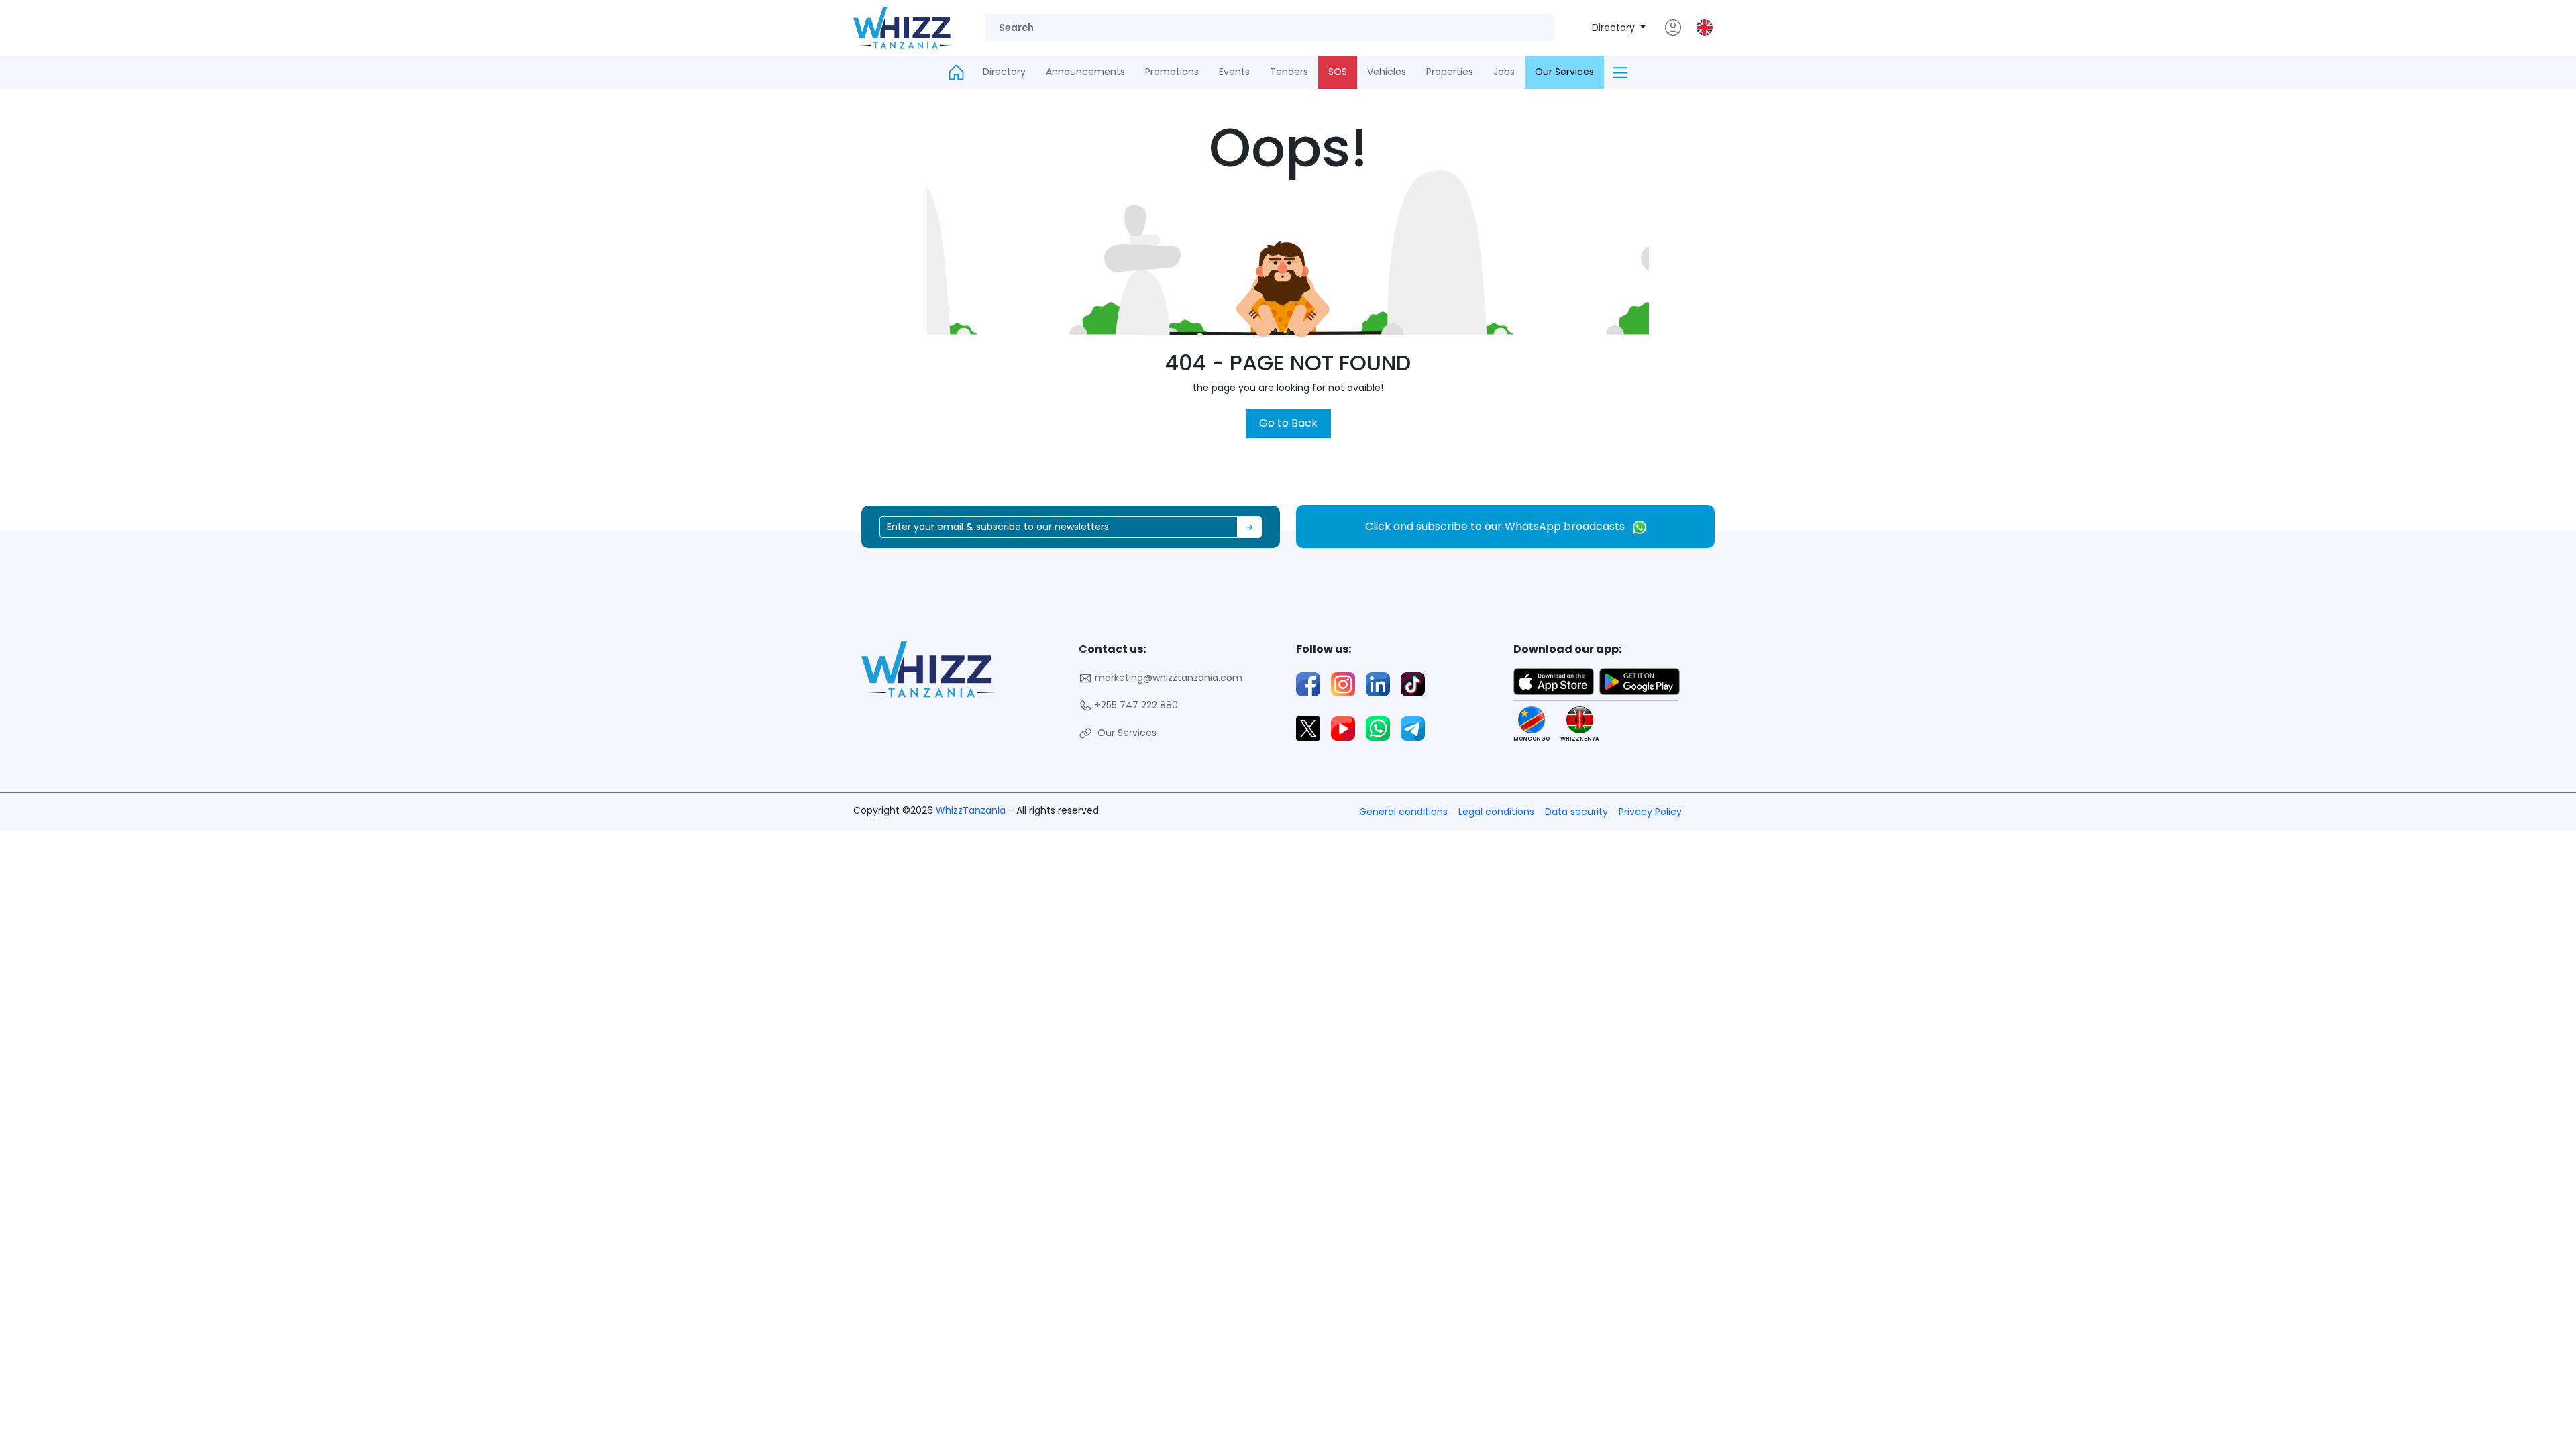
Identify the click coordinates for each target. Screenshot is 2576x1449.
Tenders (1289, 72)
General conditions (1403, 812)
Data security (1576, 812)
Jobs (1504, 72)
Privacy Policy (1650, 812)
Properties (1450, 72)
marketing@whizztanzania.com (1167, 678)
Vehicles (1387, 72)
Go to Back (1288, 423)
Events (1234, 72)
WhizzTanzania (972, 810)
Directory (1615, 28)
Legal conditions (1496, 812)
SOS (1338, 72)
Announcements (1085, 72)
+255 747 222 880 (1135, 705)
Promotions (1172, 72)
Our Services (1564, 72)
